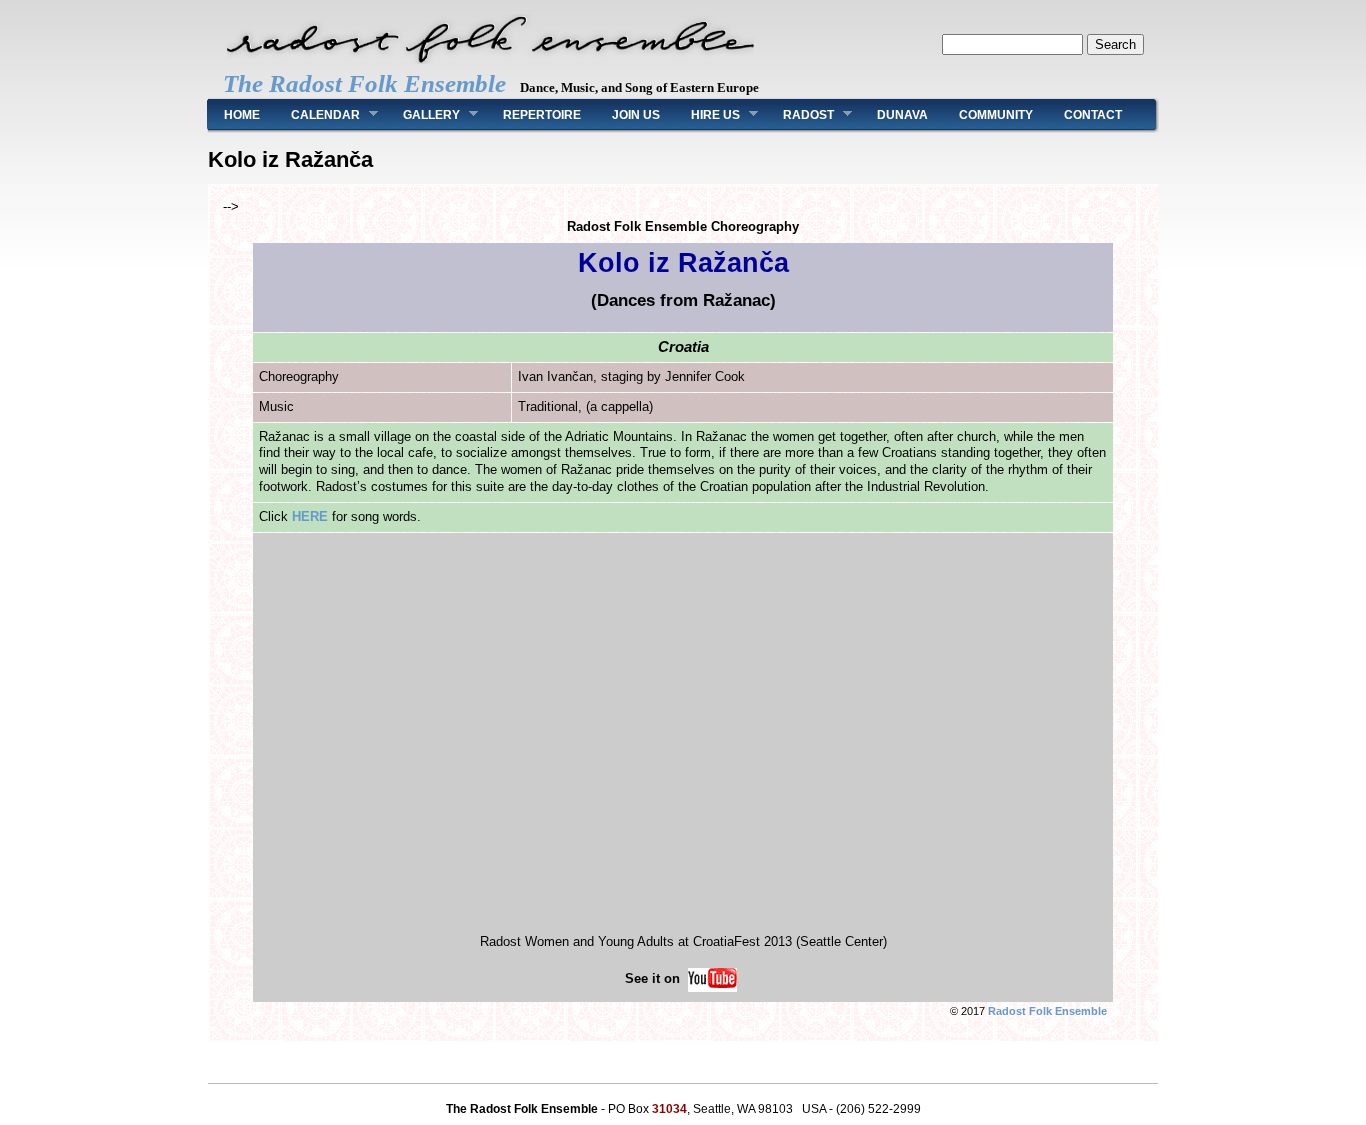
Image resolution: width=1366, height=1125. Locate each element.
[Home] (490, 63)
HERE (310, 516)
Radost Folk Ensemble (1047, 1011)
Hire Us (707, 114)
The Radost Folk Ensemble (364, 83)
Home (242, 115)
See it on (654, 978)
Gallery (423, 114)
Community (996, 115)
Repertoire (542, 115)
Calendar (317, 114)
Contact (1093, 115)
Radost (800, 114)
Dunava (902, 115)
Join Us (636, 115)
